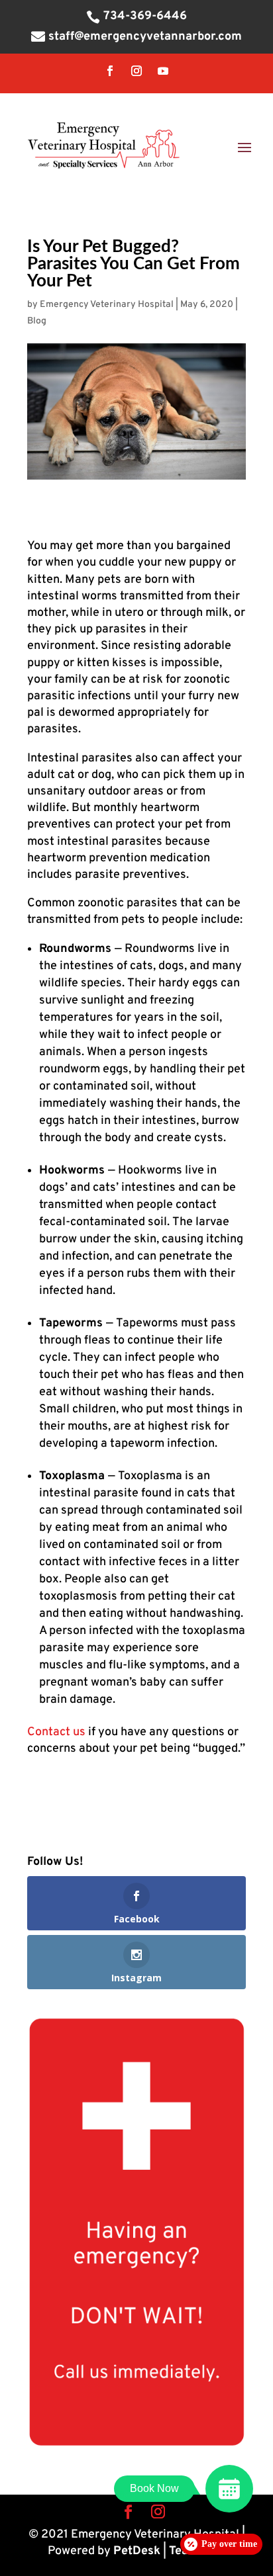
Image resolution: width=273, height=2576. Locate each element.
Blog (37, 321)
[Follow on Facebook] (110, 71)
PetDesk (137, 2551)
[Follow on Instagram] (136, 71)
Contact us (56, 1732)
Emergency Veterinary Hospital (107, 305)
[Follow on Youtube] (163, 71)
